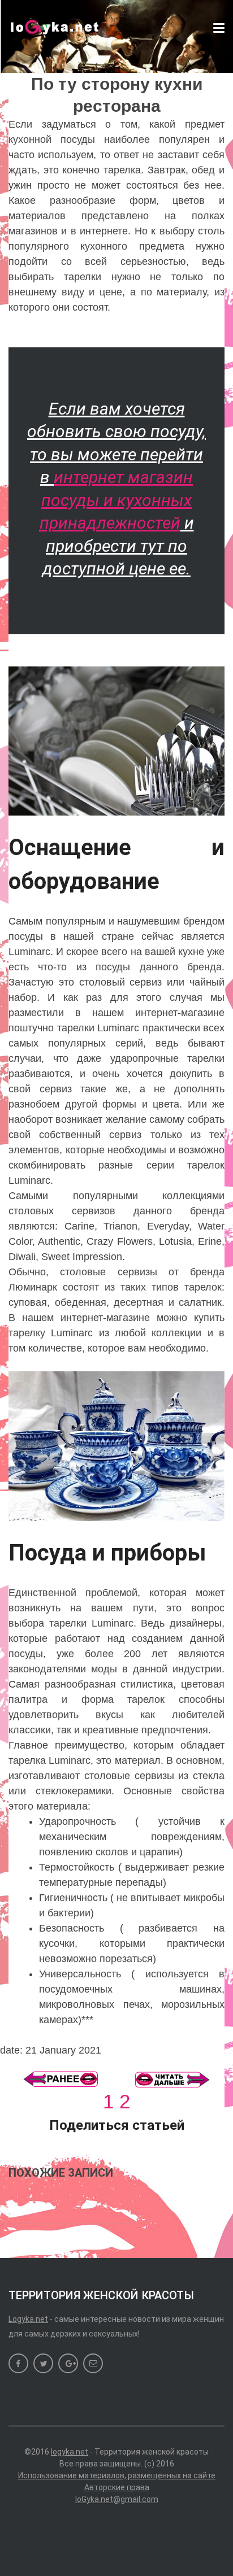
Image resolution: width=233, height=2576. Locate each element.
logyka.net (70, 2452)
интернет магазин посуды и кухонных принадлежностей (116, 500)
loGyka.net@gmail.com (117, 2499)
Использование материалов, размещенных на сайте (117, 2475)
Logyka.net (28, 2319)
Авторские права (117, 2487)
